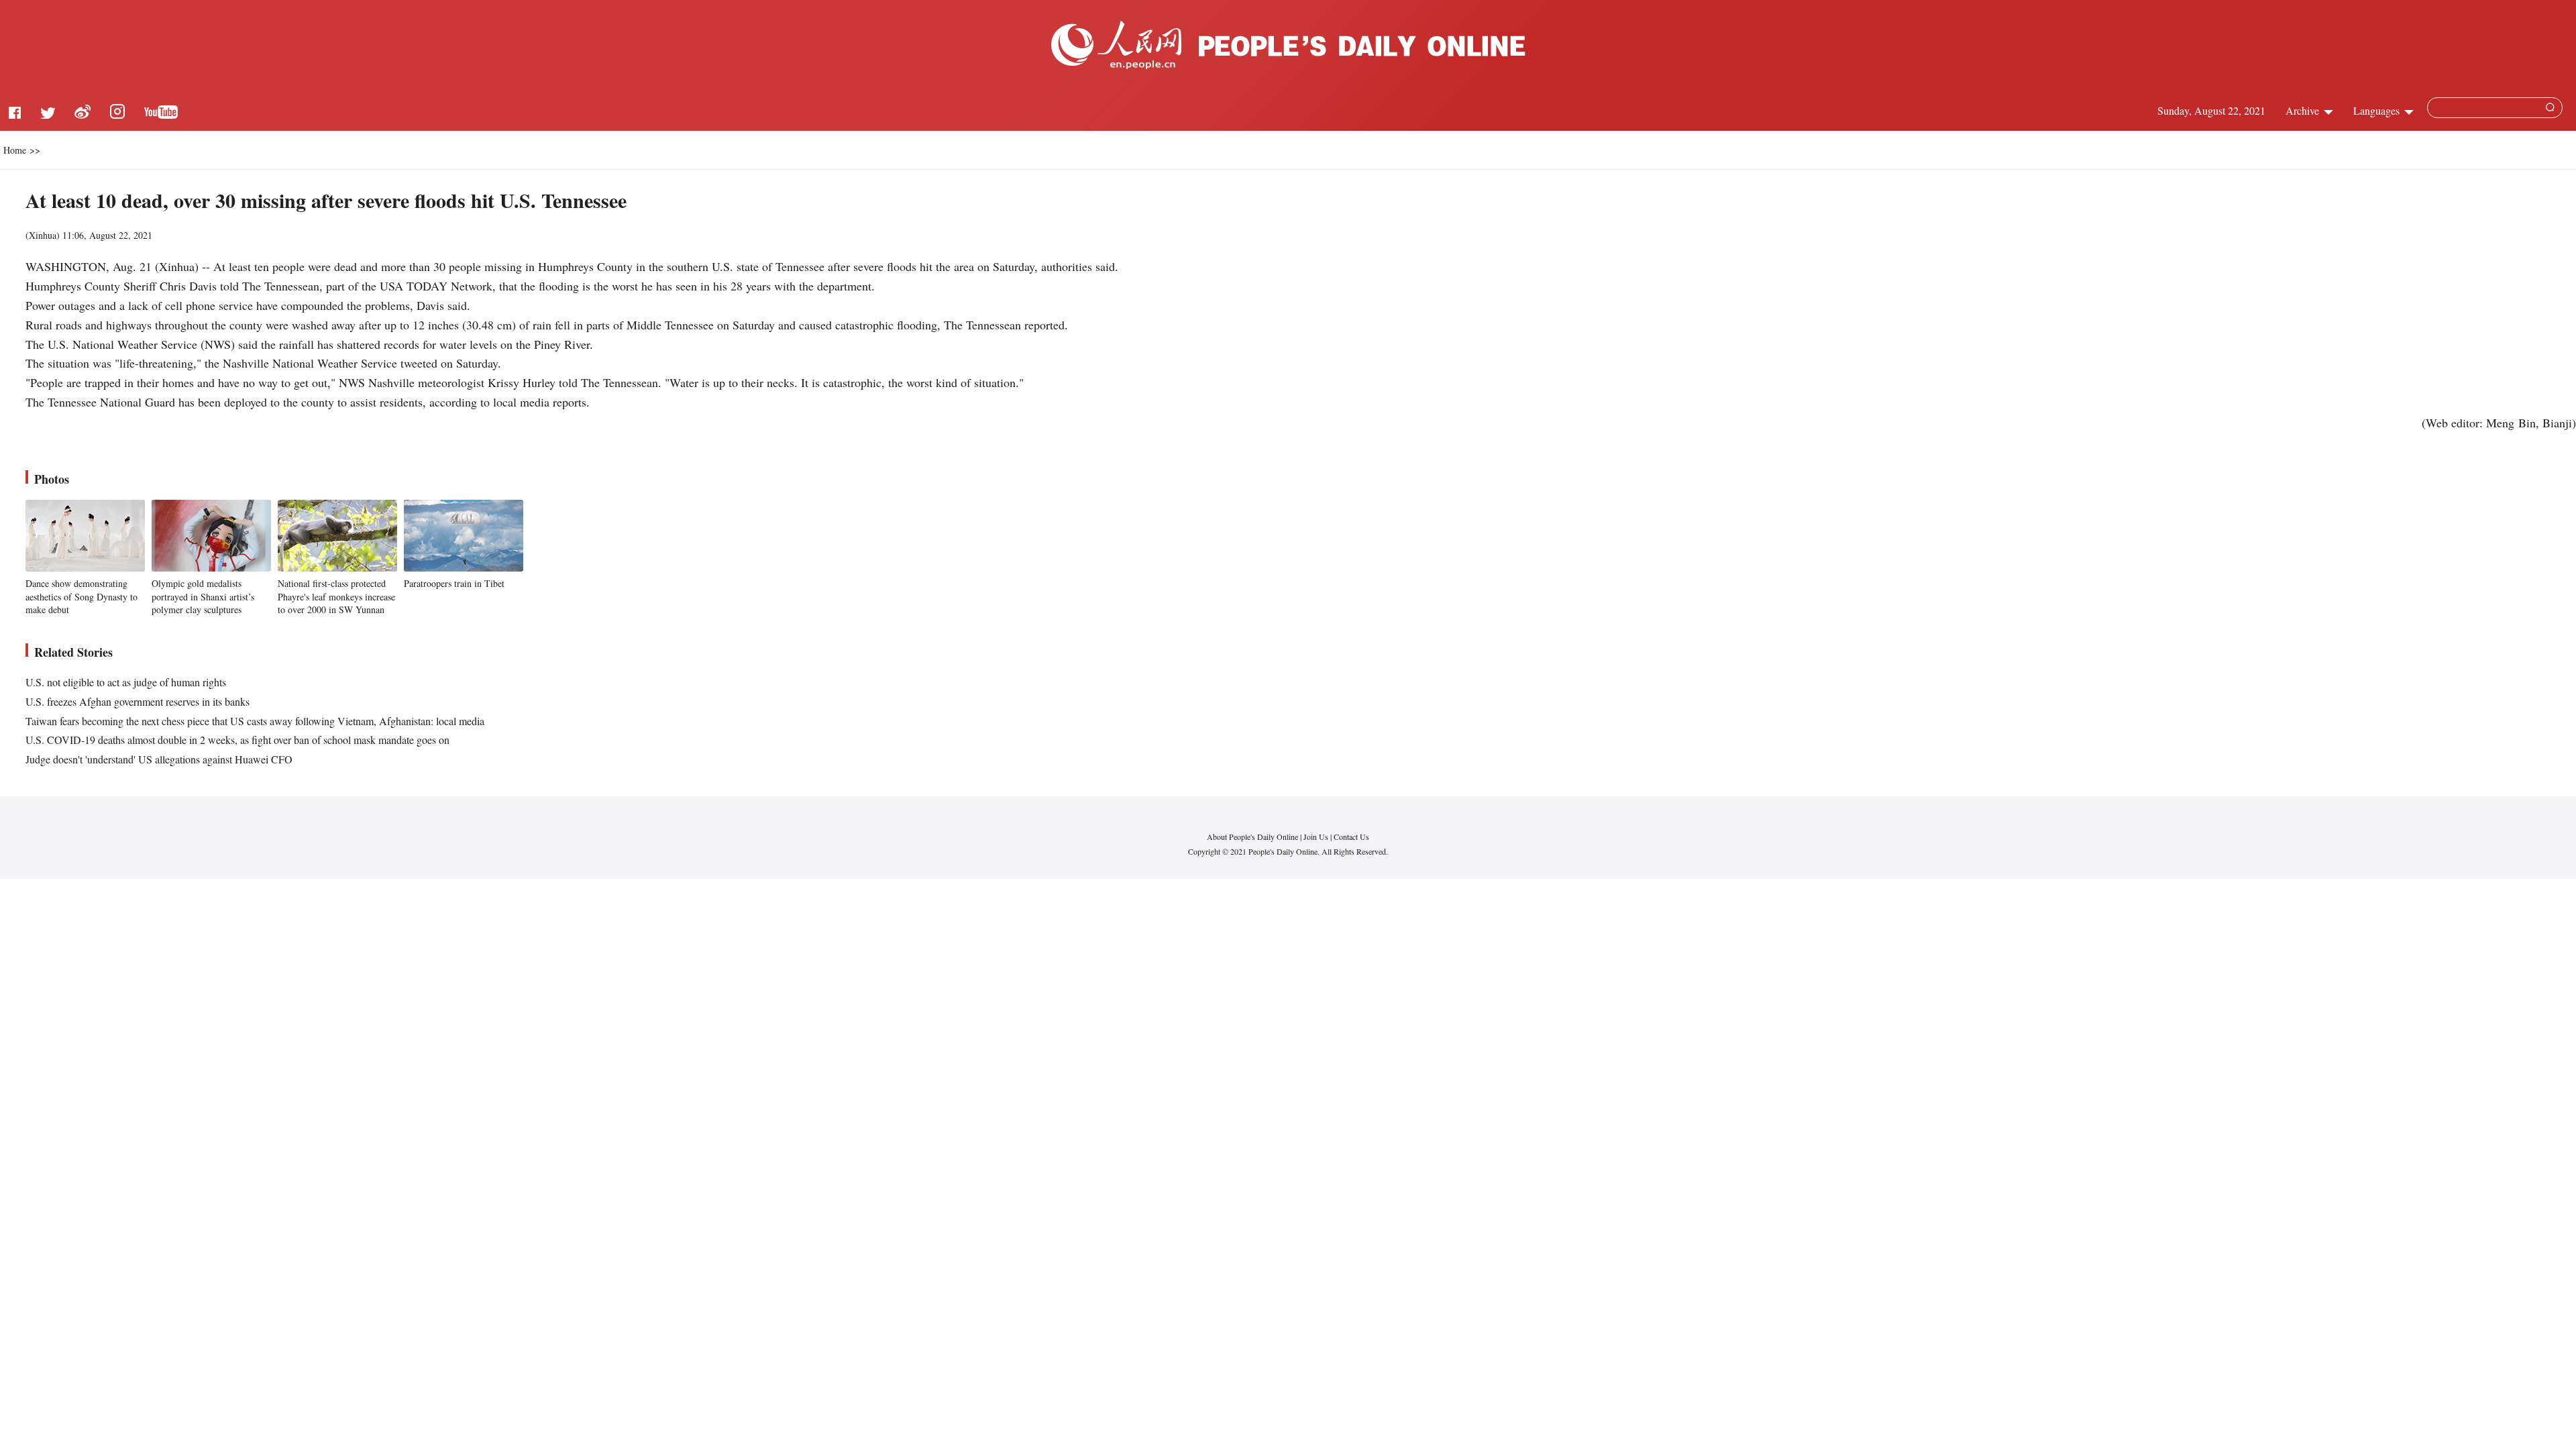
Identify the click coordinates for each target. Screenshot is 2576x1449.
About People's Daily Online (1252, 837)
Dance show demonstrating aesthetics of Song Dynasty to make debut (82, 596)
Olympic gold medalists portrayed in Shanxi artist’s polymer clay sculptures (203, 596)
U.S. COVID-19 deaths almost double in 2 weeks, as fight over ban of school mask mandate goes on (237, 740)
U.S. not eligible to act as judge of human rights (126, 682)
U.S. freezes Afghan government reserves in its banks (138, 701)
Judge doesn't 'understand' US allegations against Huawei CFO (159, 759)
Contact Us (1351, 837)
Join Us (1317, 837)
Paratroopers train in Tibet (454, 583)
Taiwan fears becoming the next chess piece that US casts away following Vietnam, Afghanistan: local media (255, 721)
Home (15, 150)
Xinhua (43, 235)
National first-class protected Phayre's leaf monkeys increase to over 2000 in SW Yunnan (336, 596)
